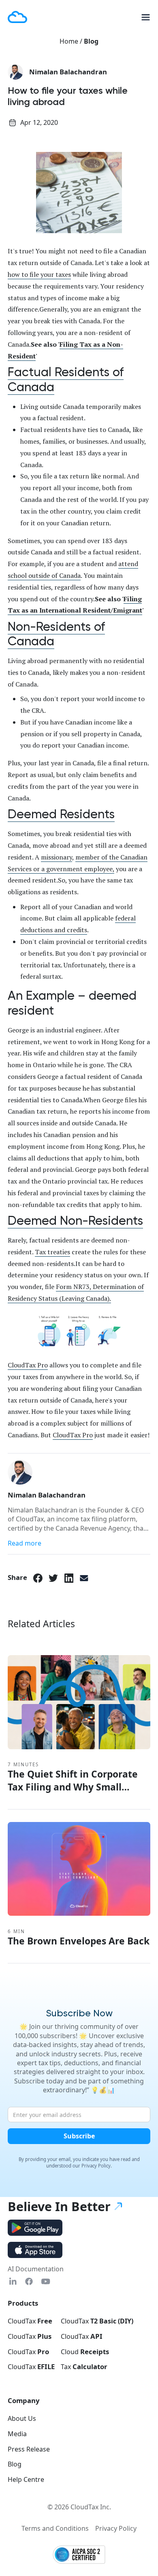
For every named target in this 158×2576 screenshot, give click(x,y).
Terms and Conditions (55, 2528)
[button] (143, 17)
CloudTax (30, 2321)
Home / (72, 41)
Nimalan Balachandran (68, 72)
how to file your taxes (39, 274)
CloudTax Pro (28, 1365)
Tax (84, 2367)
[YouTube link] (46, 2282)
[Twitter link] (53, 1578)
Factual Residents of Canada (66, 380)
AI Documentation (36, 2269)
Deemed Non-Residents (75, 1221)
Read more (25, 1543)
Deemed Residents (61, 814)
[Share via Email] (84, 1578)
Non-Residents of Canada (56, 634)
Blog (91, 41)
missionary (57, 857)
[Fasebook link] (29, 2282)
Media (17, 2434)
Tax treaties (52, 1252)
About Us (22, 2418)
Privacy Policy (116, 2528)
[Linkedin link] (13, 2282)
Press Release (29, 2449)
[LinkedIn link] (69, 1578)
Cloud (85, 2352)
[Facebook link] (38, 1578)
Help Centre (26, 2479)
